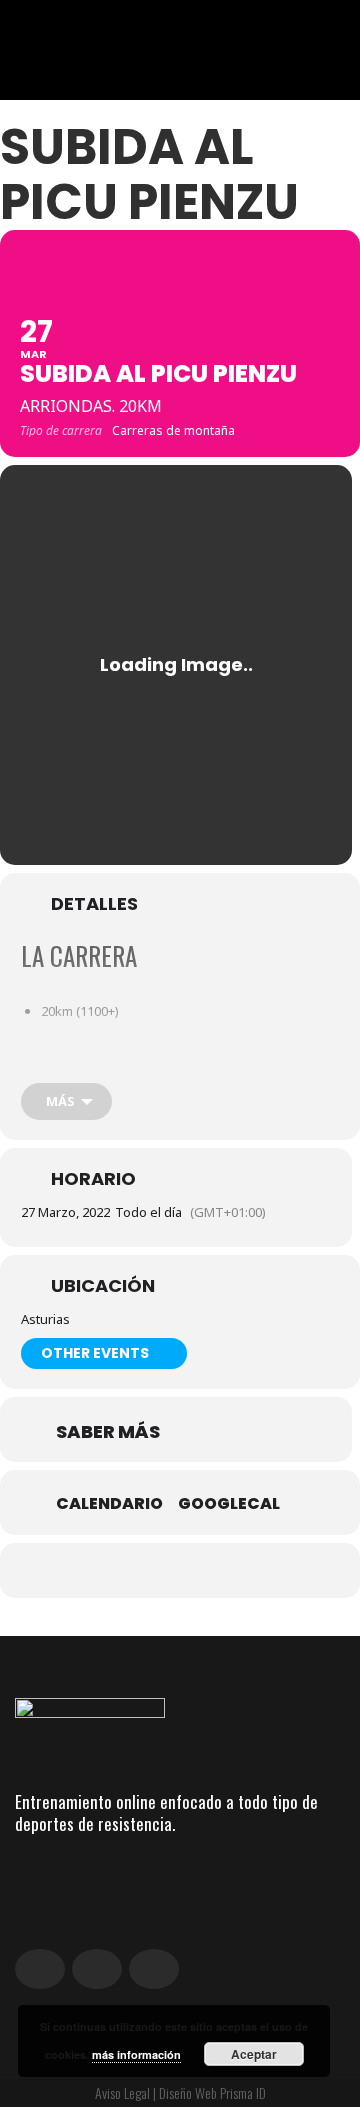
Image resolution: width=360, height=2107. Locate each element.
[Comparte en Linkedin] (197, 1570)
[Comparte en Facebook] (117, 1570)
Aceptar (254, 2054)
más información (136, 2054)
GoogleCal (229, 1504)
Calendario (109, 1504)
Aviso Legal (122, 2092)
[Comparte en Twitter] (157, 1570)
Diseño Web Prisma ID (212, 2092)
